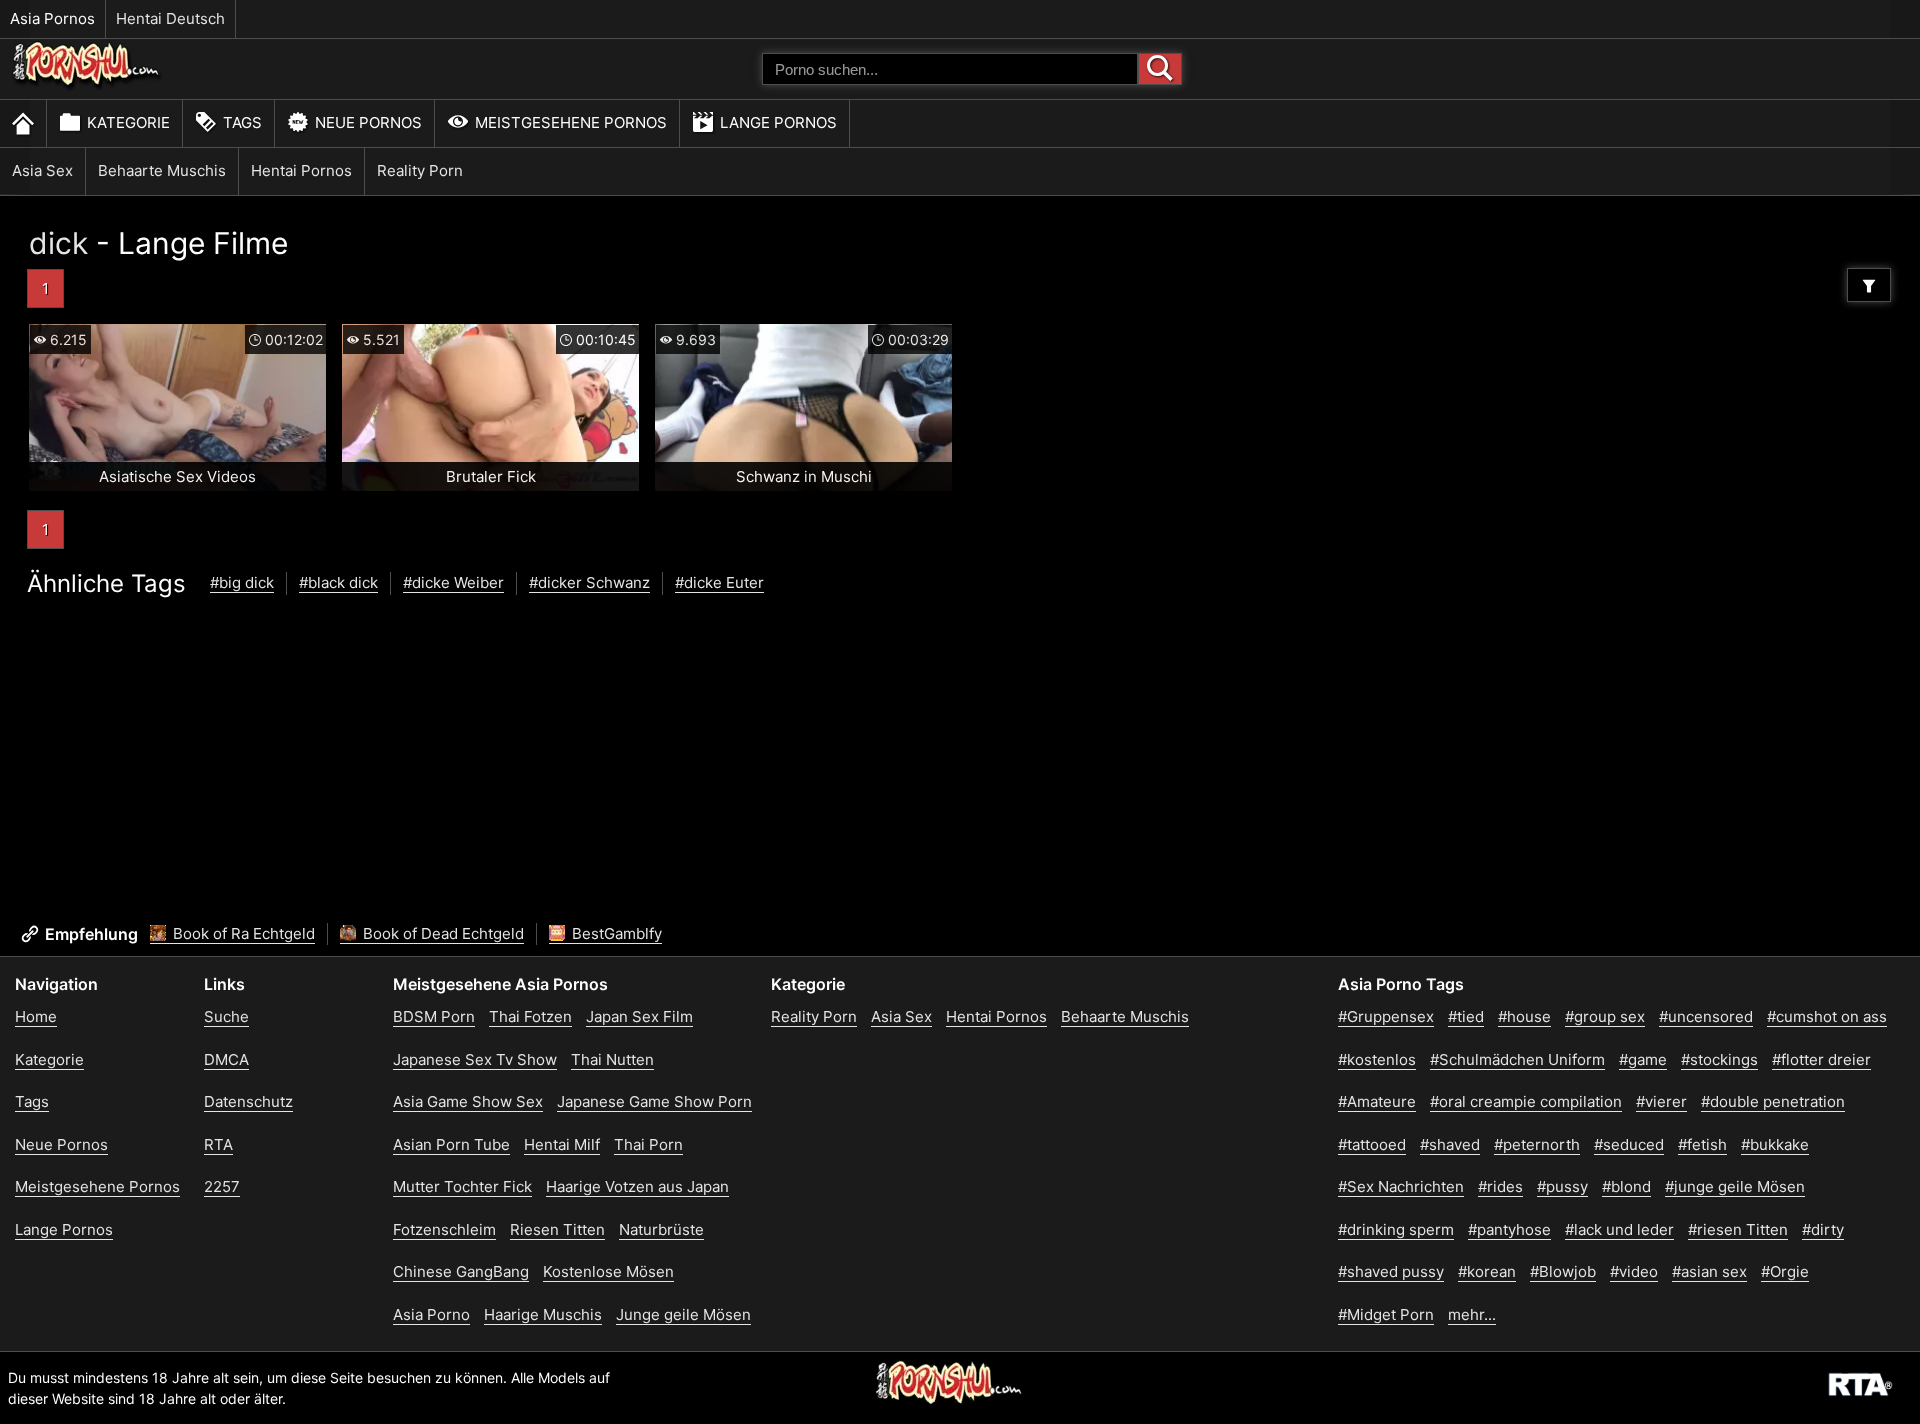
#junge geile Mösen (1735, 1186)
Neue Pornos (368, 122)
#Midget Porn (1386, 1314)
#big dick (242, 582)
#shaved (1450, 1144)
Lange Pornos (778, 122)
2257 (222, 1186)
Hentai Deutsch (170, 18)
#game (1643, 1059)
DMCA (226, 1059)
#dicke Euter (719, 582)
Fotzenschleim (444, 1229)
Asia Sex (42, 170)
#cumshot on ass (1827, 1016)
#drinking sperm (1396, 1229)
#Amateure (1377, 1101)
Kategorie (128, 122)
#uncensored (1706, 1016)
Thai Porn (648, 1144)
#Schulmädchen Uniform (1517, 1059)
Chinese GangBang (461, 1271)
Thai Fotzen (530, 1016)
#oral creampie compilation (1526, 1101)
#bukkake (1775, 1144)
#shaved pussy (1391, 1271)
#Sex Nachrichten (1401, 1186)
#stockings (1719, 1059)
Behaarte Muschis (162, 170)
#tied (1466, 1016)
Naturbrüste (661, 1229)
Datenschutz (248, 1101)
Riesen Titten (557, 1229)
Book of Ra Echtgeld (242, 933)
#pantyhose (1509, 1229)
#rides (1500, 1186)
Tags (242, 122)
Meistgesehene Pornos (571, 122)
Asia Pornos (52, 18)
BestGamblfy (615, 933)
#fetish (1702, 1144)
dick (58, 243)
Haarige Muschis (543, 1314)
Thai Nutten (612, 1059)
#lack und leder (1619, 1229)
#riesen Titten (1738, 1229)
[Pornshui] (87, 85)
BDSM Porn (434, 1016)
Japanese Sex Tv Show (475, 1059)
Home (36, 1016)
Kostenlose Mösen (608, 1271)
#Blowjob (1563, 1271)
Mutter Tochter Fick (462, 1186)
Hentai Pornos (301, 170)
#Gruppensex (1386, 1016)
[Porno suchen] (1160, 69)
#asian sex (1709, 1271)
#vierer (1661, 1101)
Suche (226, 1016)
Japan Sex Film (639, 1016)
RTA (218, 1144)
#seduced (1629, 1144)
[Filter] (1869, 285)
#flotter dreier (1821, 1059)
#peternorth (1537, 1144)
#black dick (338, 582)
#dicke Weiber (453, 582)
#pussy (1562, 1186)
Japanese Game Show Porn (654, 1101)
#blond (1626, 1186)
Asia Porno (431, 1314)
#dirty (1823, 1229)
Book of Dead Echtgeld (441, 933)
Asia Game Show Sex (468, 1101)
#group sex (1605, 1016)
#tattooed (1372, 1144)
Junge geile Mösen (683, 1314)
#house (1524, 1016)
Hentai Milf (562, 1144)
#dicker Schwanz (589, 582)
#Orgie (1785, 1271)
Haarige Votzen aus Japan (637, 1186)
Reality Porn (420, 170)
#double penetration (1773, 1101)
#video (1634, 1271)
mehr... (1472, 1314)
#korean (1487, 1271)
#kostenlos (1377, 1059)
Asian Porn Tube (451, 1144)
